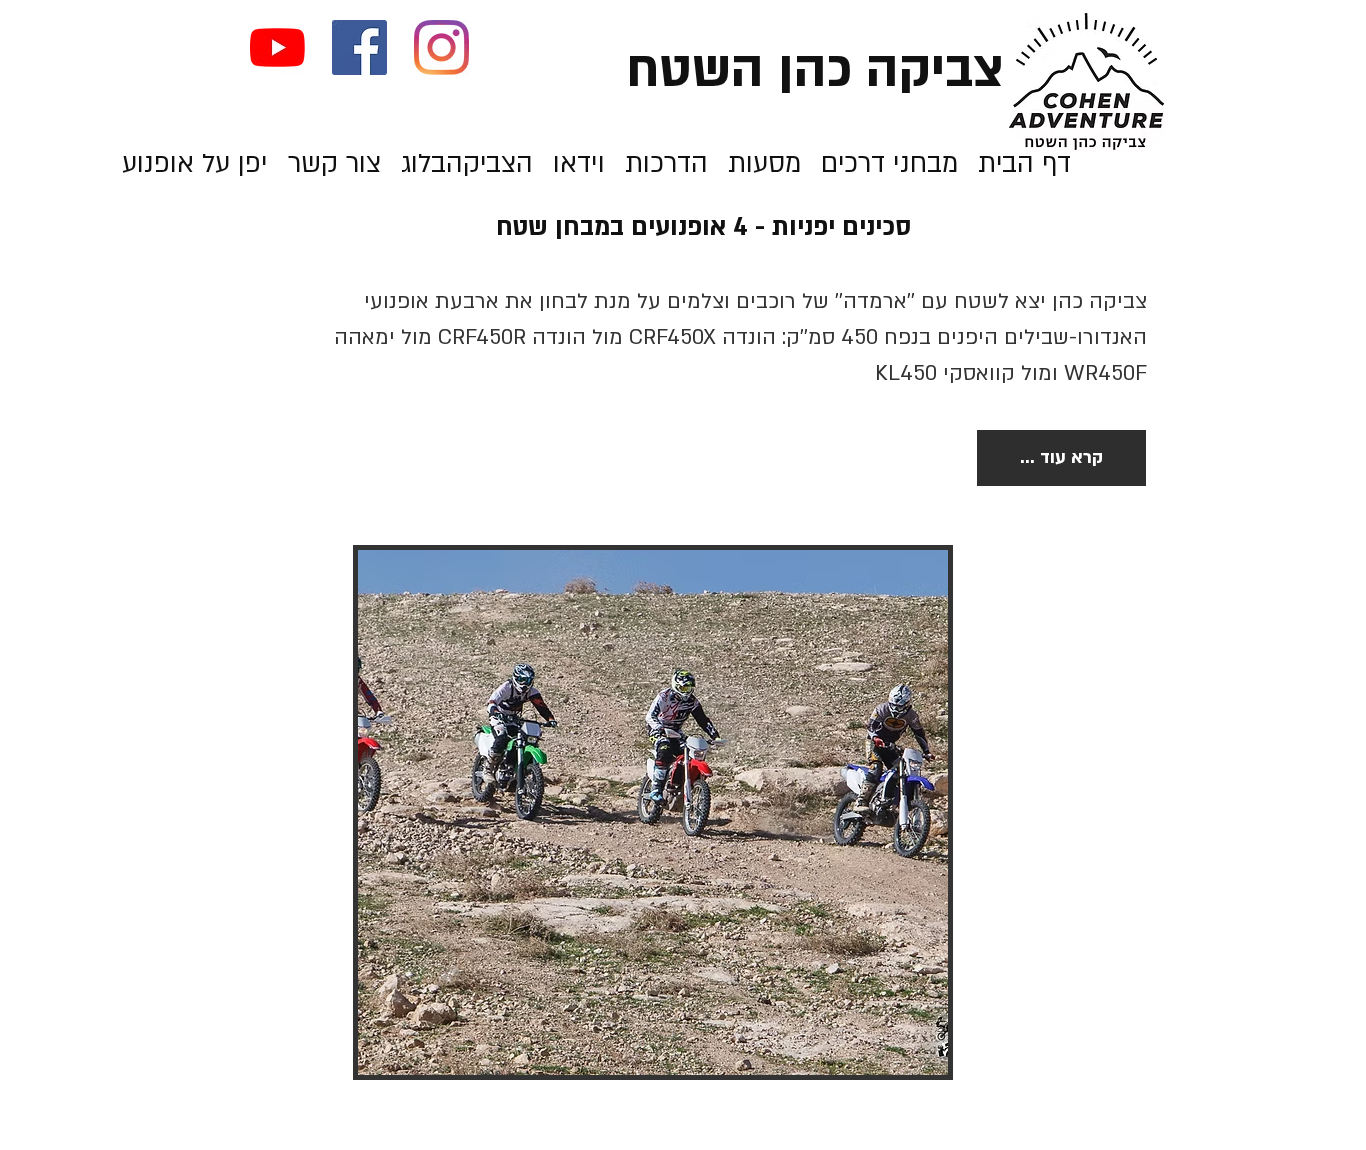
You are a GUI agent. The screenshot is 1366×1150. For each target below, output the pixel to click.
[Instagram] (441, 47)
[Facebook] (359, 47)
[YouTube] (277, 47)
